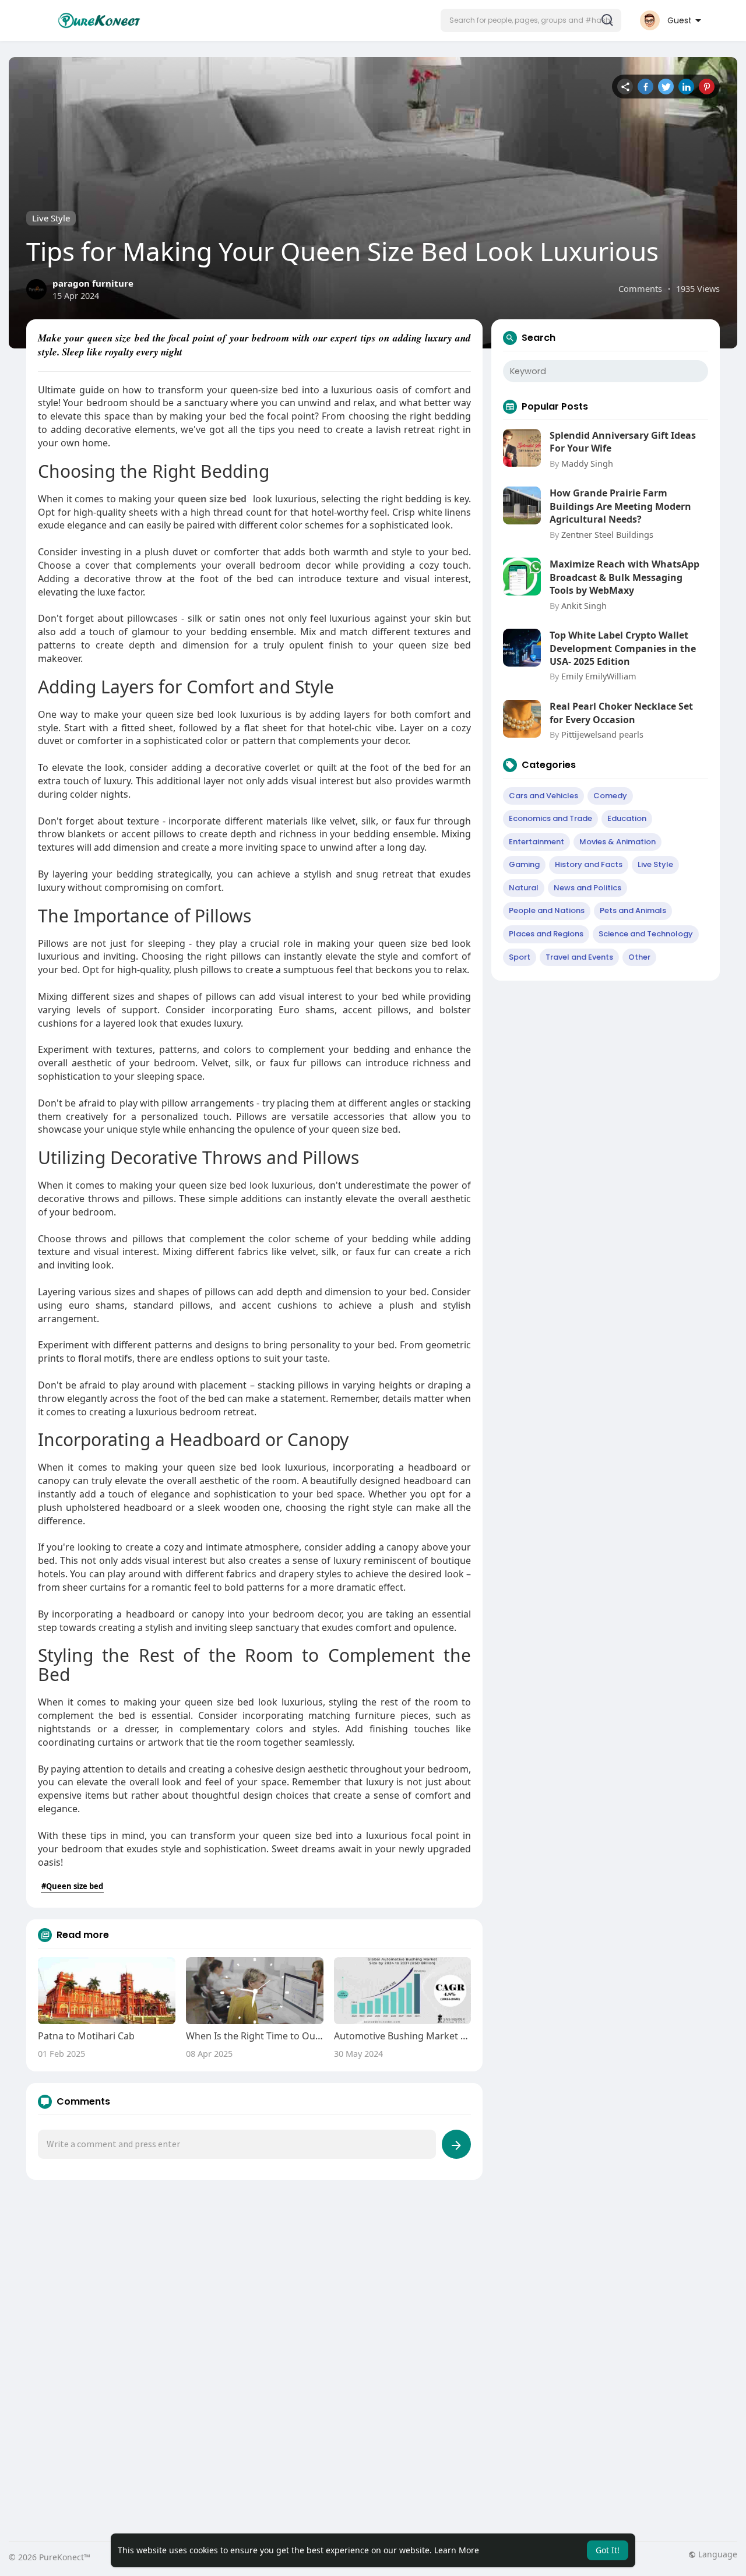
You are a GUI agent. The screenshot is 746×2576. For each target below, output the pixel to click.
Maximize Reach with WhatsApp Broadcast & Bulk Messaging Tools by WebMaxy (624, 577)
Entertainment (536, 842)
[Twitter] (666, 87)
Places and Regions (546, 934)
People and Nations (547, 910)
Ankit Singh (584, 605)
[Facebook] (645, 87)
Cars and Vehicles (543, 796)
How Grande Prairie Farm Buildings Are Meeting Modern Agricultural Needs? (620, 506)
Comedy (610, 796)
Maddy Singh (587, 463)
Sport (520, 957)
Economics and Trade (550, 818)
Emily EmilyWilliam (599, 676)
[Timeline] (625, 87)
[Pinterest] (707, 87)
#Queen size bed (72, 1886)
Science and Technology (646, 934)
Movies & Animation (617, 842)
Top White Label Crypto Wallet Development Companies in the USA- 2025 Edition (623, 648)
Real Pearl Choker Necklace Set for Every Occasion (621, 713)
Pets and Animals (633, 910)
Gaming (524, 864)
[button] (531, 20)
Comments (640, 288)
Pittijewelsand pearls (602, 734)
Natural (524, 888)
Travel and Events (579, 957)
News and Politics (587, 888)
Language (717, 2554)
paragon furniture (93, 283)
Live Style (51, 218)
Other (639, 957)
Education (627, 818)
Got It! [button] (608, 2550)
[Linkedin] (686, 87)
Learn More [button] (457, 2550)
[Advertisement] (358, 2285)
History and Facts (589, 864)
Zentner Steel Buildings (607, 534)
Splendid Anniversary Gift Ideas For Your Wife (623, 442)
